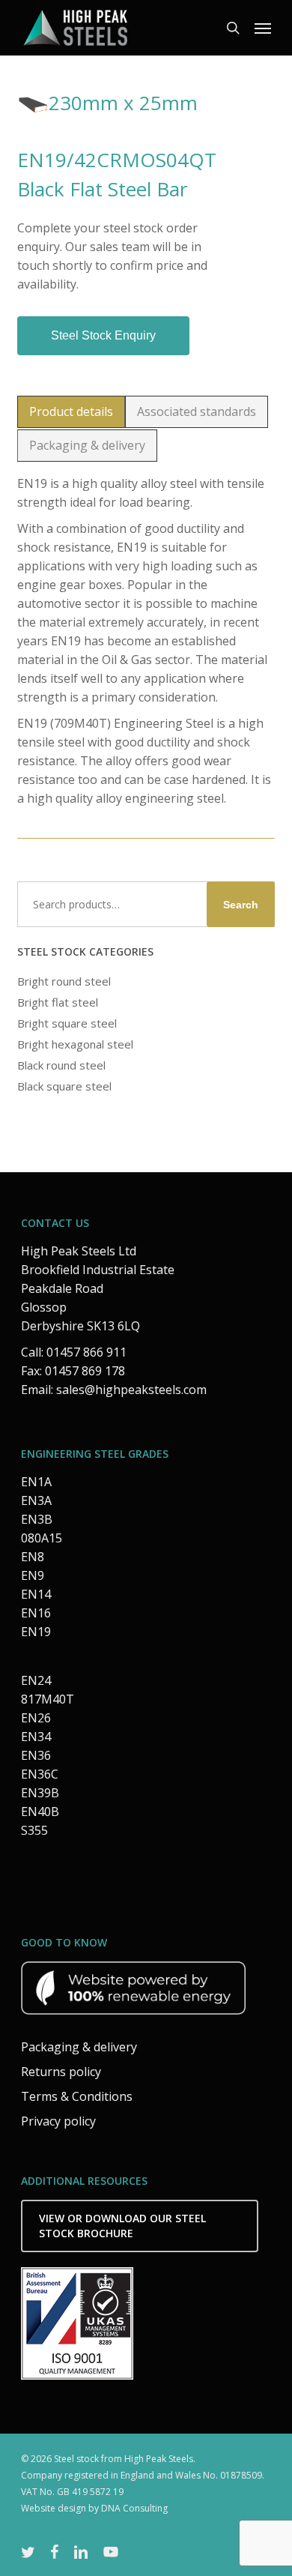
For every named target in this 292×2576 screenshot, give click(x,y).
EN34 (36, 1737)
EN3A (36, 1500)
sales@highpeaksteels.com (131, 1390)
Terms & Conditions (77, 2096)
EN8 (33, 1557)
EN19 (36, 1632)
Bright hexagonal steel (75, 1044)
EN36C (40, 1774)
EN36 (36, 1755)
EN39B (40, 1793)
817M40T (48, 1699)
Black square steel (64, 1086)
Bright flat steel (58, 1002)
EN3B (37, 1519)
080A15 (42, 1538)
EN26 (36, 1718)
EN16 (36, 1613)
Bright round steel (64, 981)
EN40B (40, 1812)
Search (241, 905)
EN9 (33, 1575)
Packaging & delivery (79, 2047)
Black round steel (61, 1065)
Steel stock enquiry (103, 335)
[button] (263, 28)
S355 (34, 1830)
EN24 (36, 1680)
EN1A (36, 1482)
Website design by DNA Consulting (94, 2508)
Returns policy (61, 2072)
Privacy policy (58, 2121)
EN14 (36, 1594)
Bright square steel (67, 1023)
